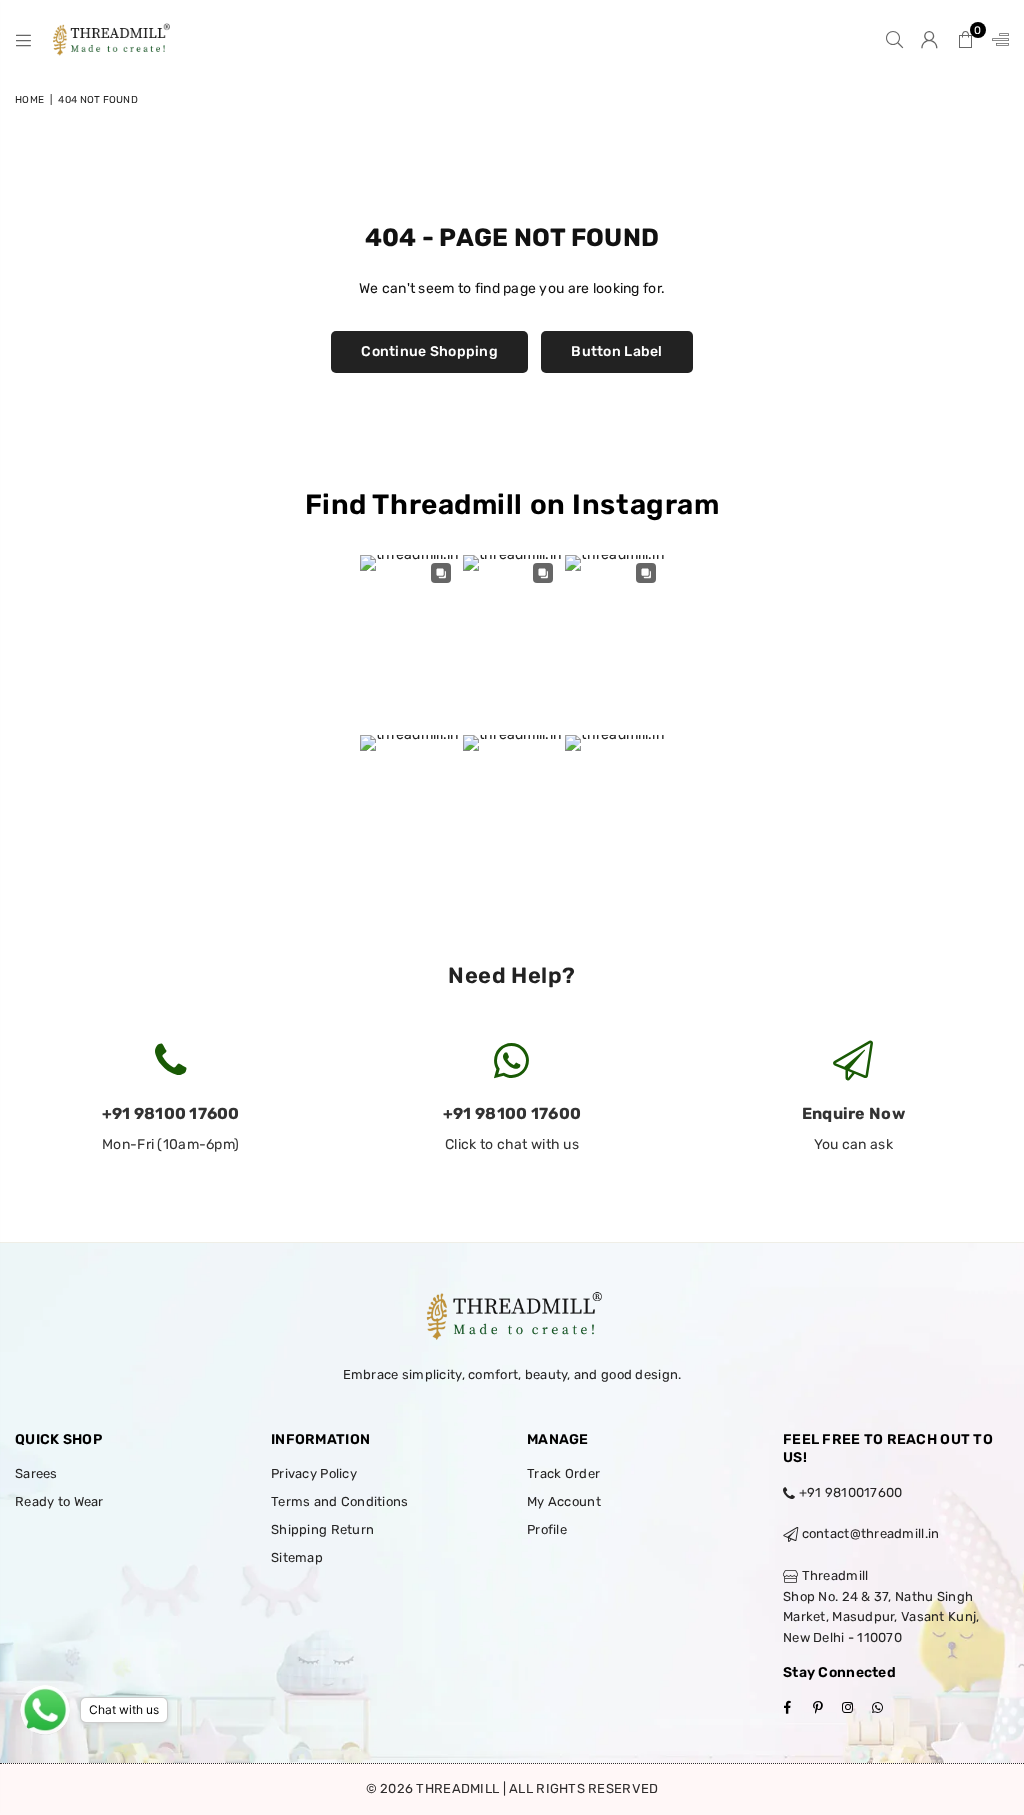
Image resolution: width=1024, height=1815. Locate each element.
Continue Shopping (429, 351)
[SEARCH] (894, 40)
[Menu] (23, 40)
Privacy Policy (314, 1473)
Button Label (616, 351)
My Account (564, 1501)
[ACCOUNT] (929, 40)
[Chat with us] (45, 1710)
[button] (965, 40)
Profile (547, 1529)
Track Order (563, 1473)
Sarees (36, 1473)
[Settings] (996, 40)
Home (29, 100)
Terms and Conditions (340, 1501)
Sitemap (297, 1557)
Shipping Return (322, 1529)
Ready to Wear (59, 1501)
